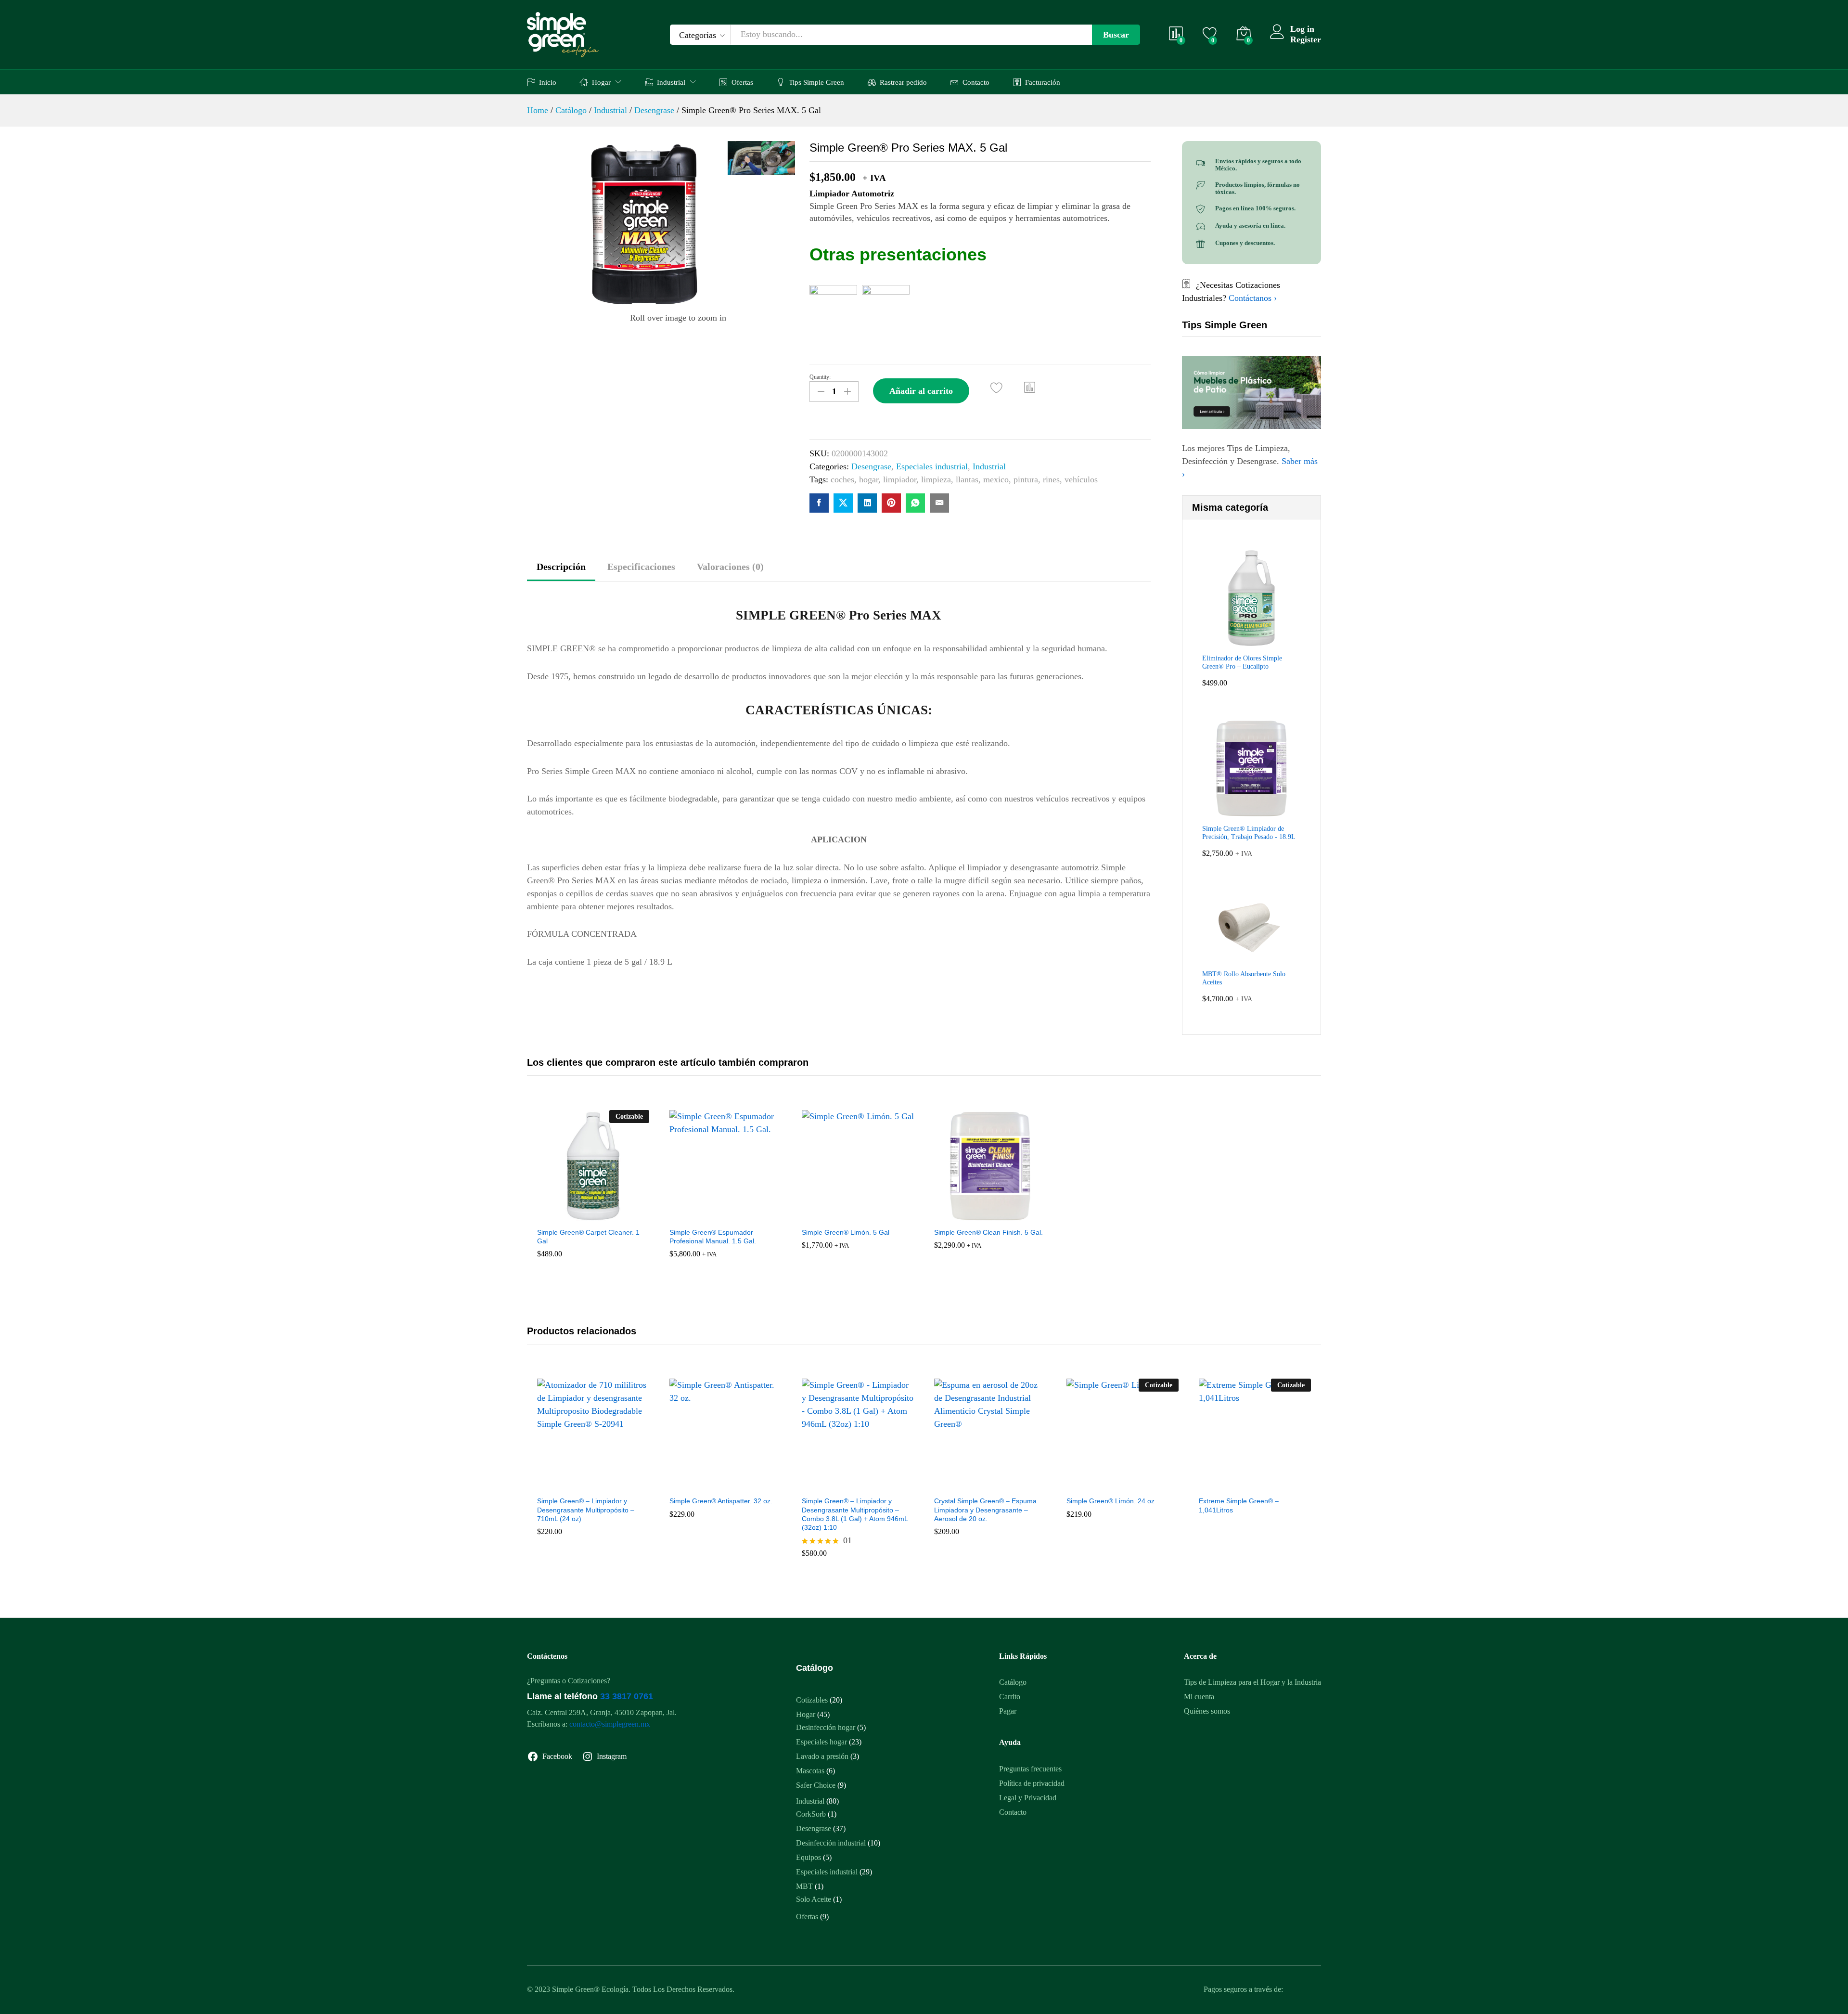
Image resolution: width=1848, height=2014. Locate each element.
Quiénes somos (1207, 1711)
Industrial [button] (671, 82)
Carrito (1010, 1697)
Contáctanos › (1253, 298)
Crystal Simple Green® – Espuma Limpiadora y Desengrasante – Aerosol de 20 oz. (985, 1510)
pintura (1026, 479)
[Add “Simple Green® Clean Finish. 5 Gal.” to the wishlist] (977, 1212)
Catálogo (1013, 1682)
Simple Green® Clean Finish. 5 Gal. (988, 1232)
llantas (967, 479)
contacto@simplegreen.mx (610, 1724)
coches (842, 479)
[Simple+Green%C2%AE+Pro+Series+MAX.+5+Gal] (843, 503)
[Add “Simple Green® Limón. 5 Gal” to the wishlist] (845, 1212)
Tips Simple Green (816, 82)
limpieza (936, 479)
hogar (869, 479)
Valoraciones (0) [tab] (730, 567)
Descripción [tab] (561, 567)
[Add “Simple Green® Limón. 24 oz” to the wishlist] (1109, 1480)
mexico (996, 479)
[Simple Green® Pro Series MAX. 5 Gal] (819, 503)
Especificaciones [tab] (641, 567)
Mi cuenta (1199, 1697)
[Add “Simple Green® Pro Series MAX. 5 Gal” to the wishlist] (996, 388)
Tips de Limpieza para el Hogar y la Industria (1252, 1682)
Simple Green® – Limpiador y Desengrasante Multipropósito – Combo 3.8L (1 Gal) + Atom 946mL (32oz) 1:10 (855, 1514)
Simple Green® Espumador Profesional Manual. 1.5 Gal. (713, 1237)
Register (1306, 39)
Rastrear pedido (903, 82)
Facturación (1043, 82)
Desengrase (871, 466)
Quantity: (820, 377)
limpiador (900, 479)
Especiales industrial (932, 466)
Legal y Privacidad (1028, 1798)
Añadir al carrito (921, 391)
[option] (593, 1197)
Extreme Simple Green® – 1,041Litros (1239, 1505)
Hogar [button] (601, 82)
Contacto (976, 82)
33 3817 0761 (627, 1696)
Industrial (989, 466)
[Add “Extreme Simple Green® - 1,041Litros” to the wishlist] (1242, 1480)
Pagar (1008, 1711)
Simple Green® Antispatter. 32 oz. (721, 1501)
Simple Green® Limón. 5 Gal (846, 1232)
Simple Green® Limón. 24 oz (1110, 1501)
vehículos (1081, 479)
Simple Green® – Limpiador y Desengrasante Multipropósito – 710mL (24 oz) (586, 1510)
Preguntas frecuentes (1030, 1769)
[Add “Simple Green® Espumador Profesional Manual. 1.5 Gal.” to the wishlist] (712, 1212)
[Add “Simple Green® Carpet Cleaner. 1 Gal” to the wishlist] (580, 1212)
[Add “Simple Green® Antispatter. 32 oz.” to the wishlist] (712, 1480)
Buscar (1116, 35)
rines (1051, 479)
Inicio (548, 82)
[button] (1030, 387)
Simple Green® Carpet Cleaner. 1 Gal (588, 1237)
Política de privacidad (1032, 1783)
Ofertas (742, 82)
